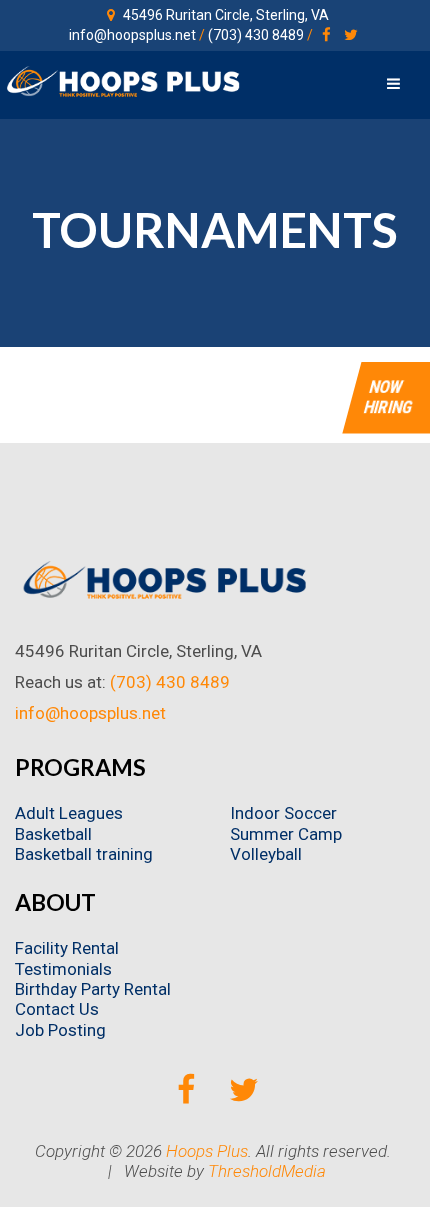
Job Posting (60, 1030)
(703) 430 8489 (256, 35)
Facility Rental (67, 948)
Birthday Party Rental (93, 989)
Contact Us (57, 1009)
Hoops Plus (207, 1151)
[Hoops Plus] (123, 81)
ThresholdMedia (267, 1171)
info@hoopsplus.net (132, 35)
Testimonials (63, 969)
